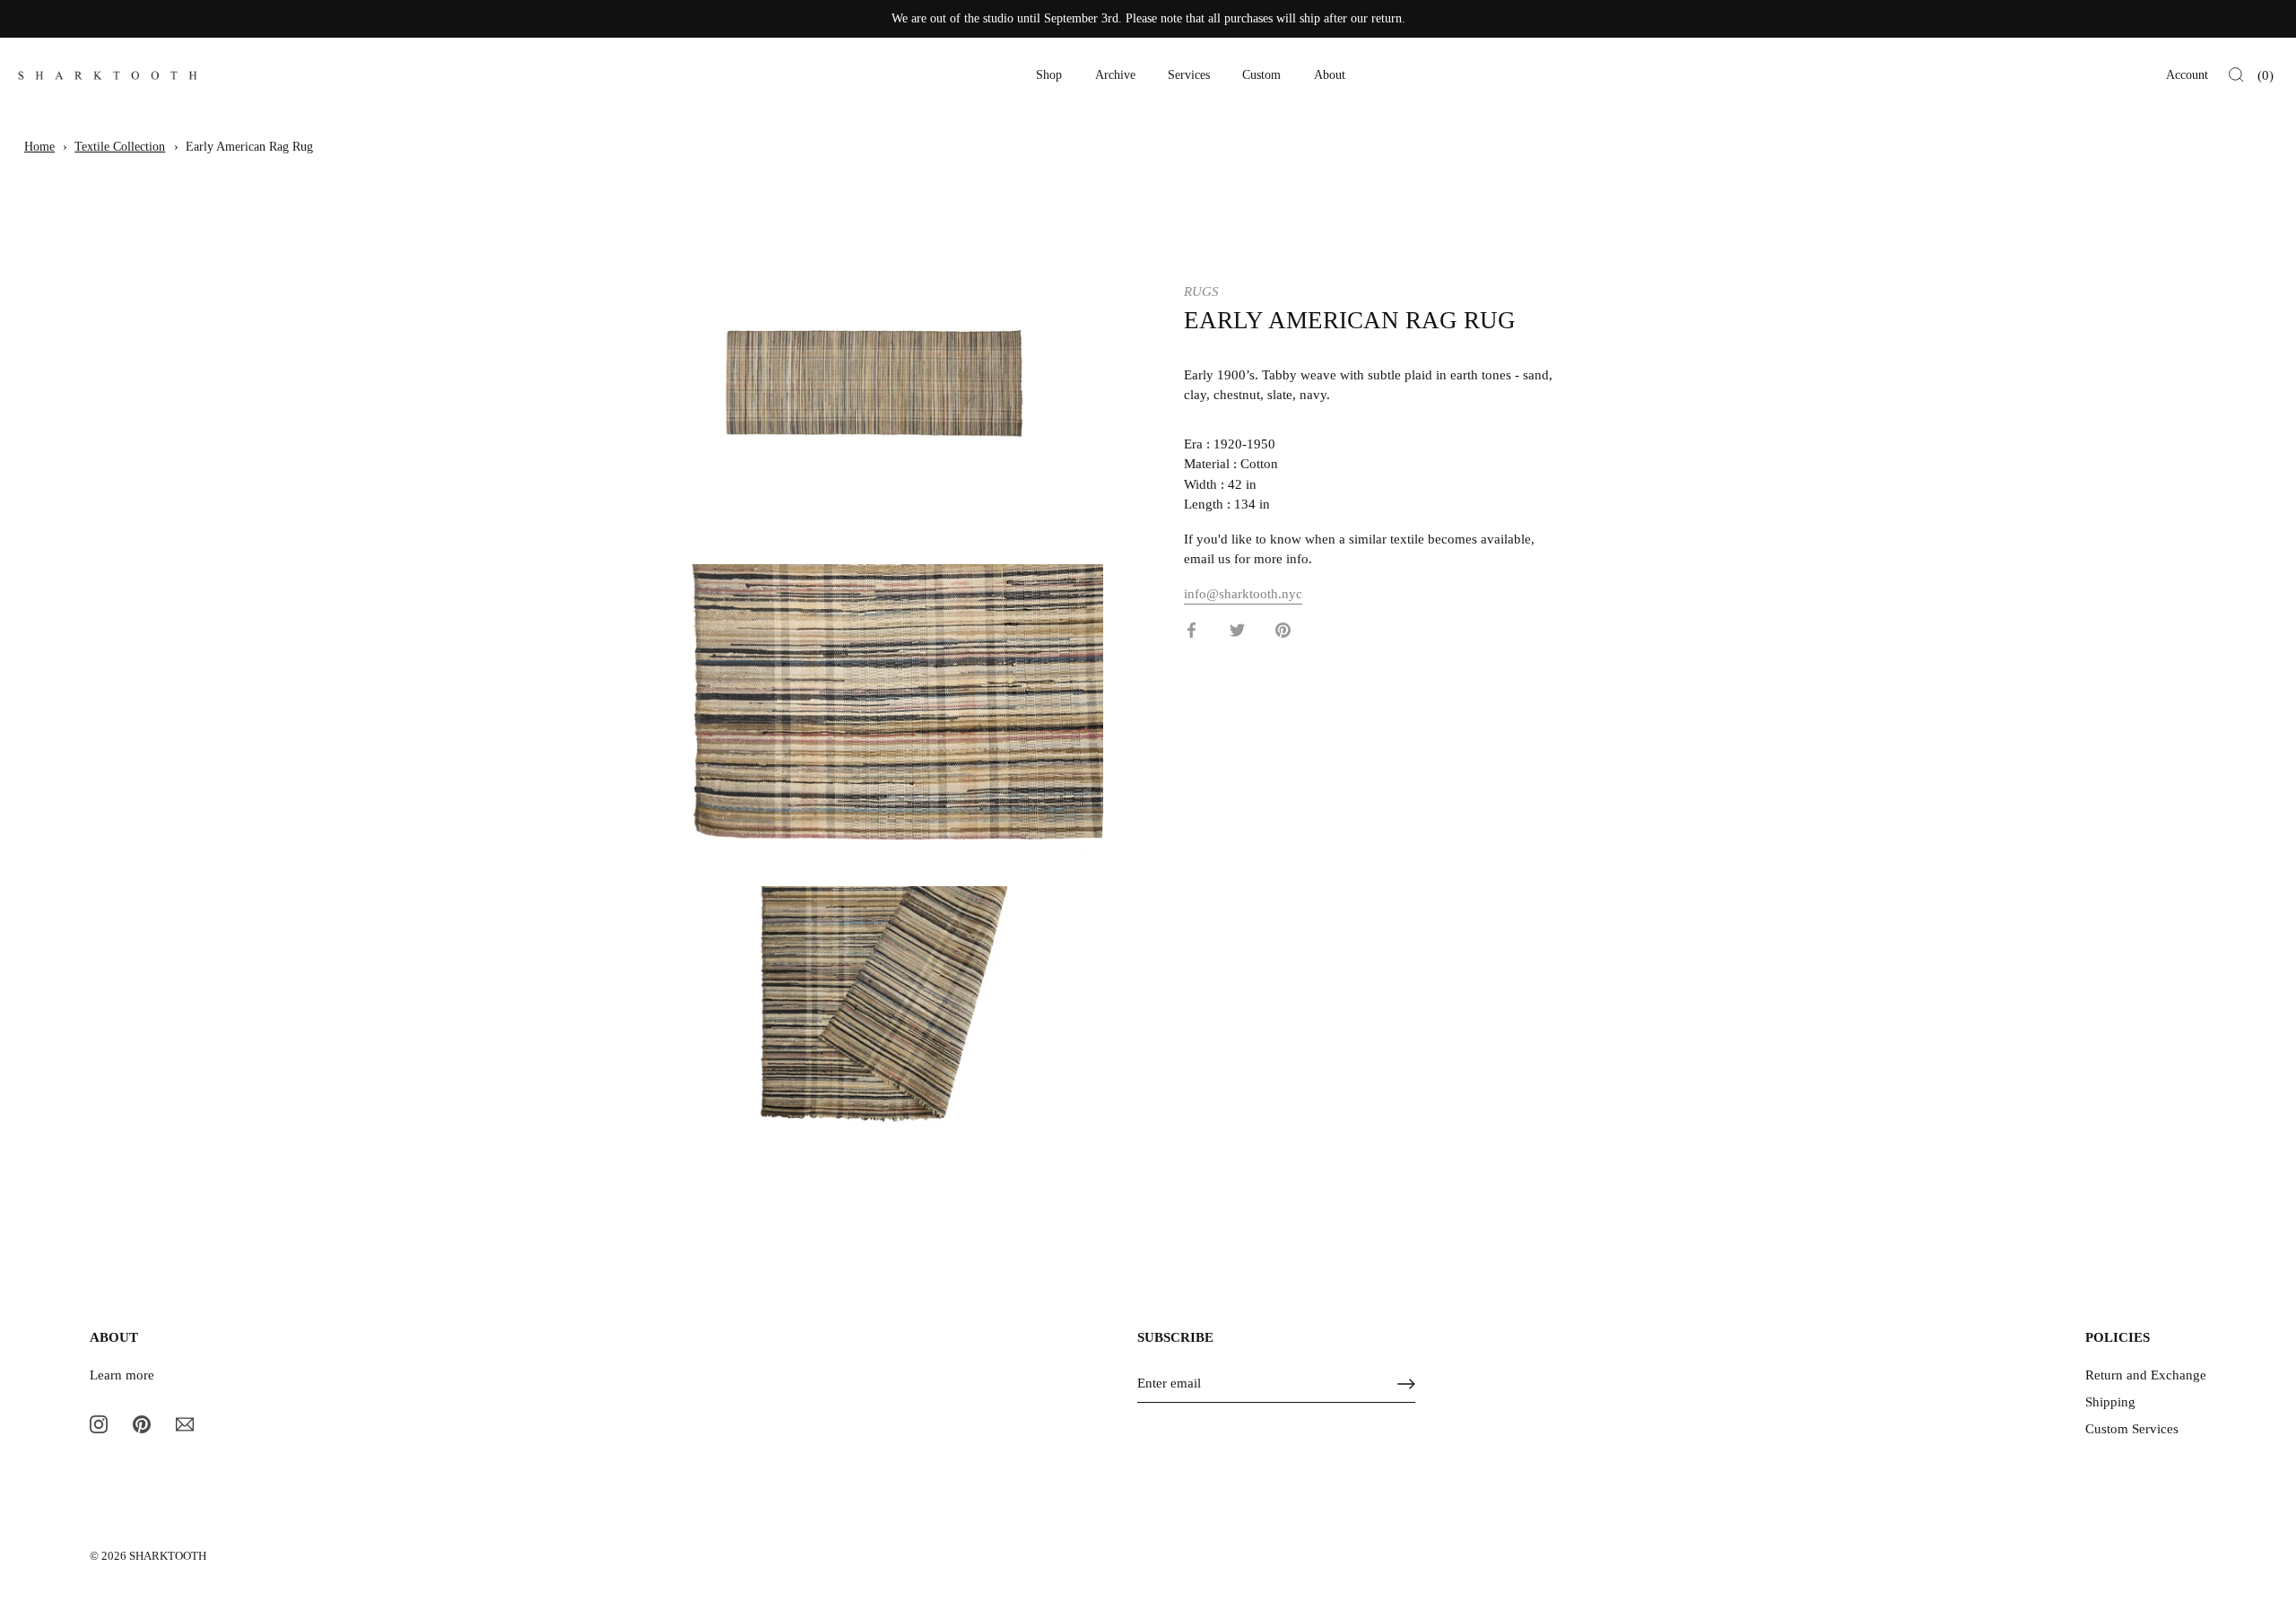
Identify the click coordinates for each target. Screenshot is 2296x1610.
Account (2187, 75)
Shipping (2110, 1402)
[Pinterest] (142, 1423)
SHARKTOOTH (168, 1556)
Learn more (122, 1375)
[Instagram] (99, 1423)
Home (39, 147)
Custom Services (2132, 1429)
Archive (1115, 75)
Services (1189, 75)
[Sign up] (1406, 1384)
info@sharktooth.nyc (1243, 593)
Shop (1049, 75)
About (1330, 75)
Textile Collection (120, 147)
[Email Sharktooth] (185, 1423)
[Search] (2236, 75)
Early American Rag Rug (249, 147)
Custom (1261, 75)
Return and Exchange (2146, 1375)
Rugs (1201, 292)
